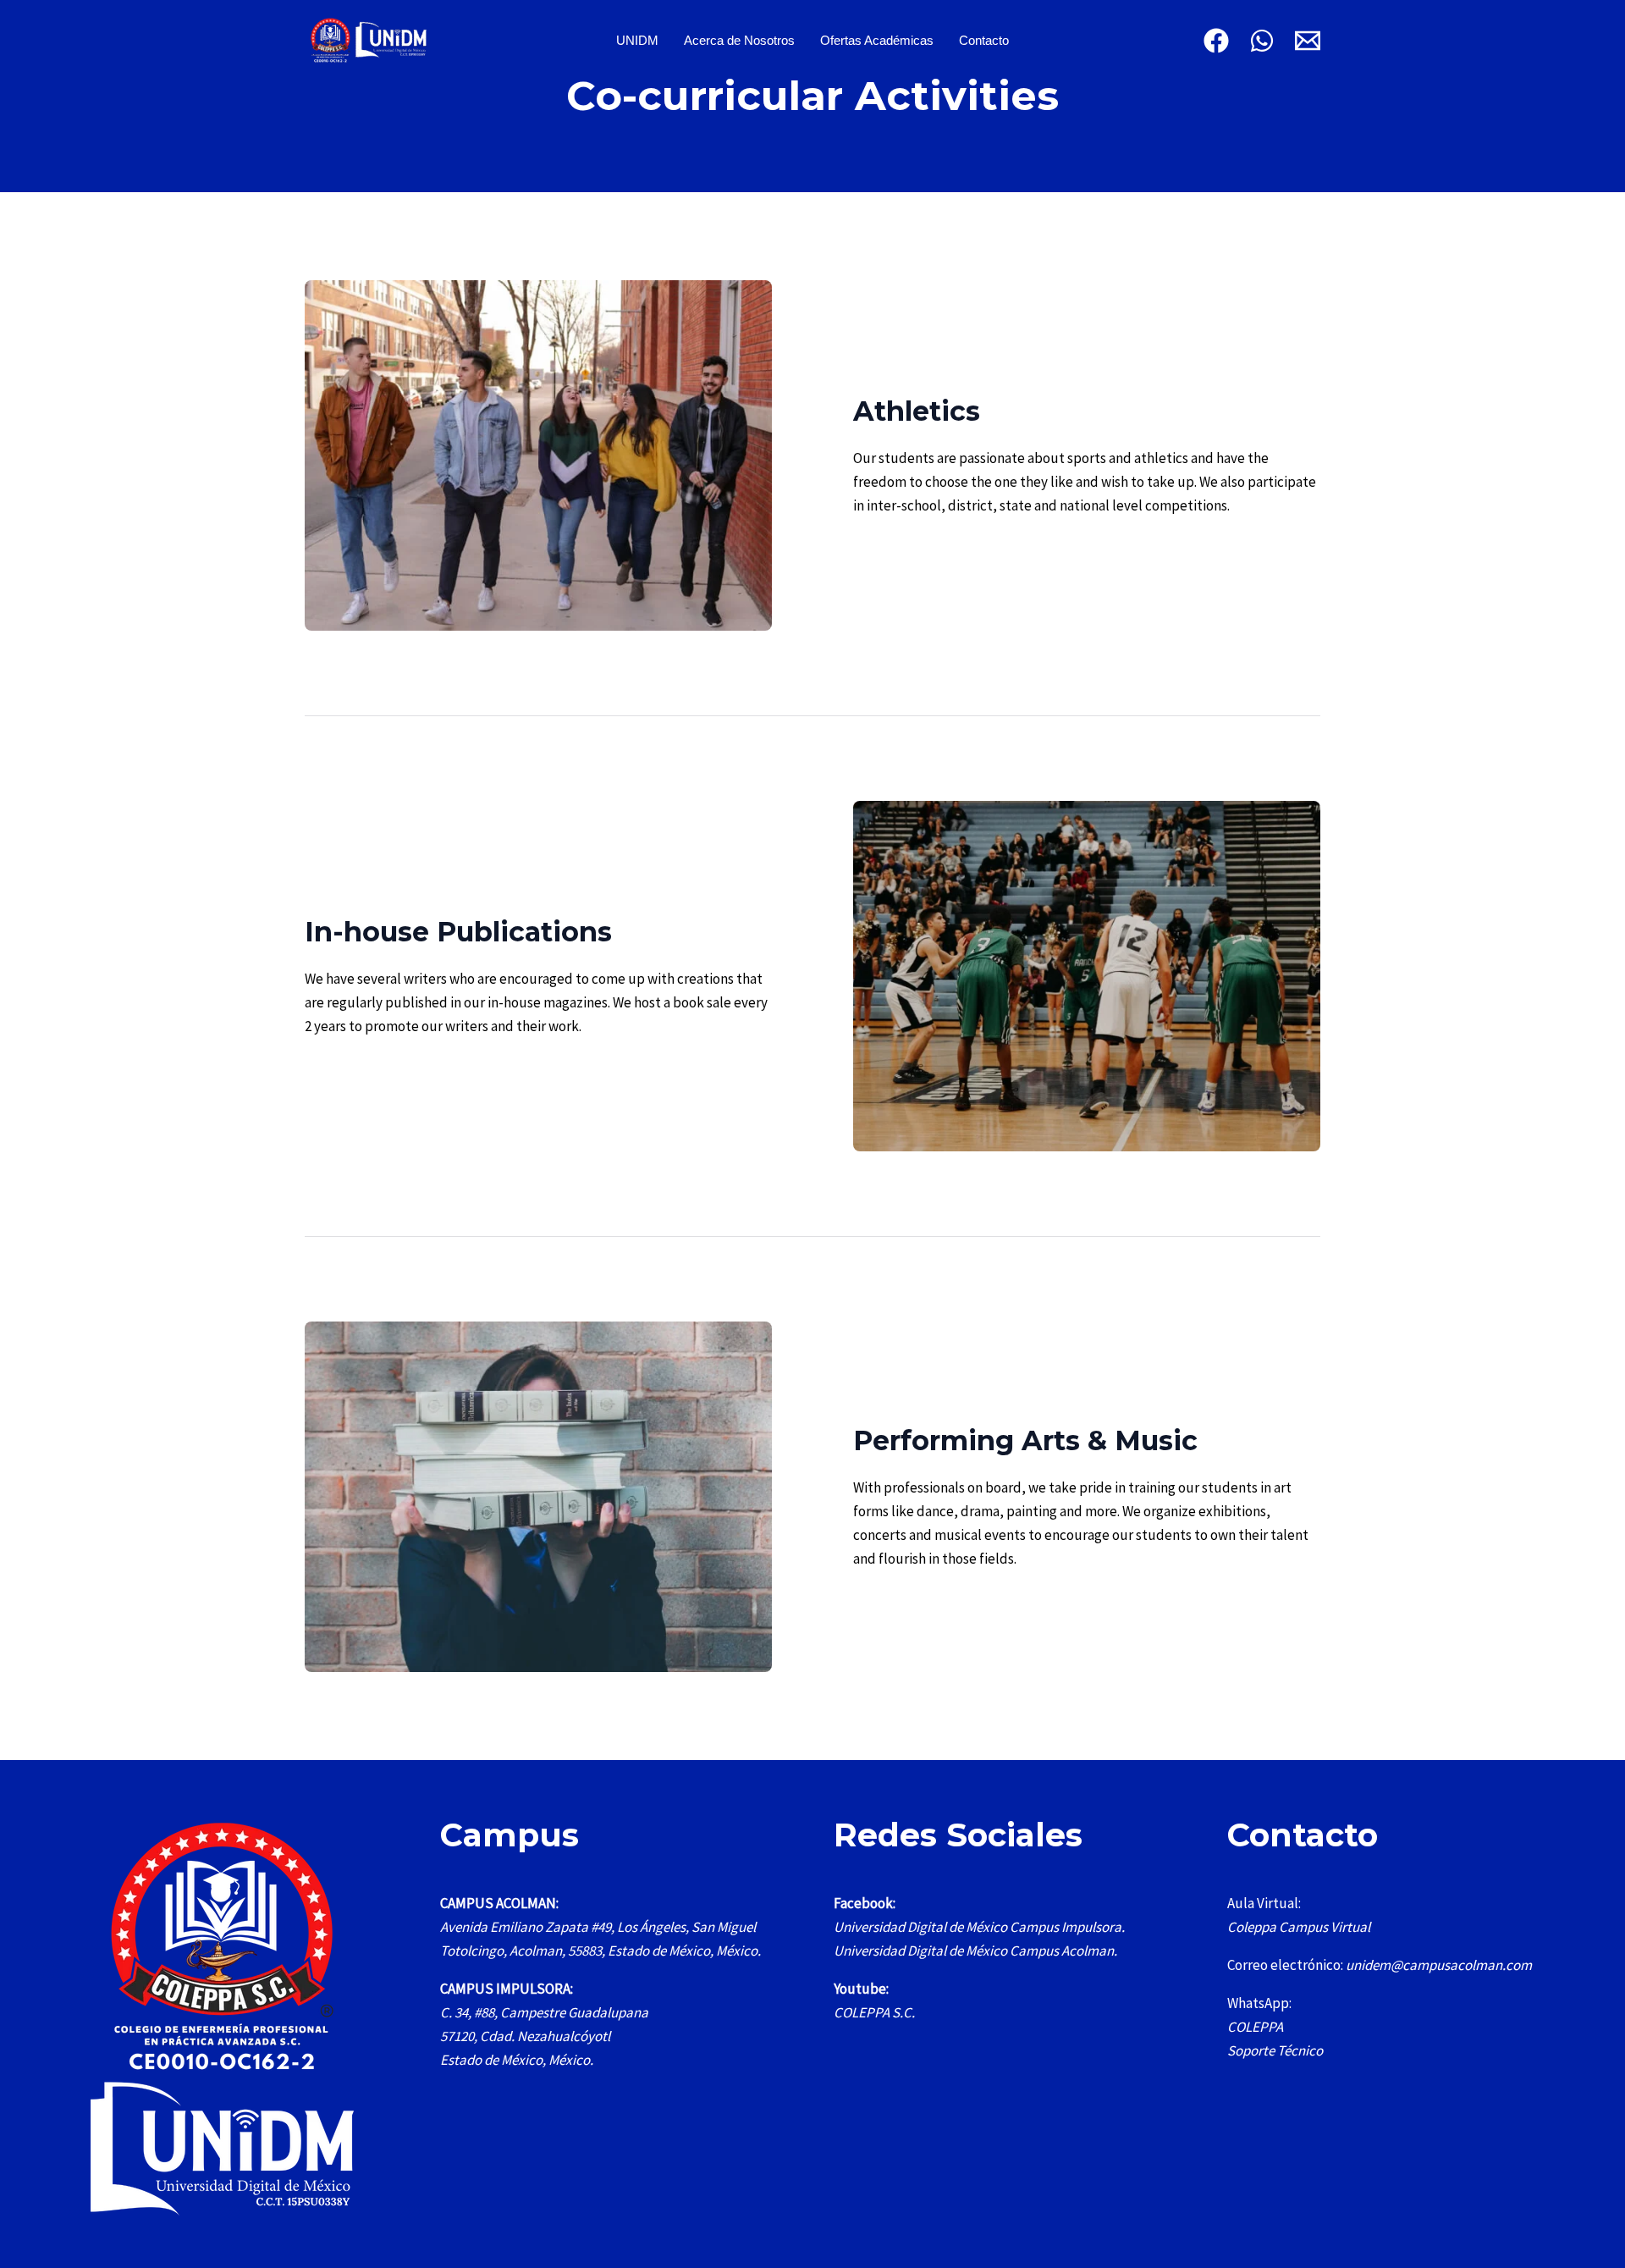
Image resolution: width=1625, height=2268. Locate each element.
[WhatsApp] (1262, 41)
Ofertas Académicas (877, 40)
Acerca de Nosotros (739, 40)
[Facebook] (1216, 41)
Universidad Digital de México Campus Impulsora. (979, 1927)
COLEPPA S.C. (874, 2012)
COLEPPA (1255, 2027)
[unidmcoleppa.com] (368, 39)
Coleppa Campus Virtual (1299, 1927)
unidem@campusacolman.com (1439, 1965)
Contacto (984, 40)
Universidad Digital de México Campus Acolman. (975, 1951)
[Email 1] (1308, 41)
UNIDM (637, 40)
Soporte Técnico (1275, 2050)
